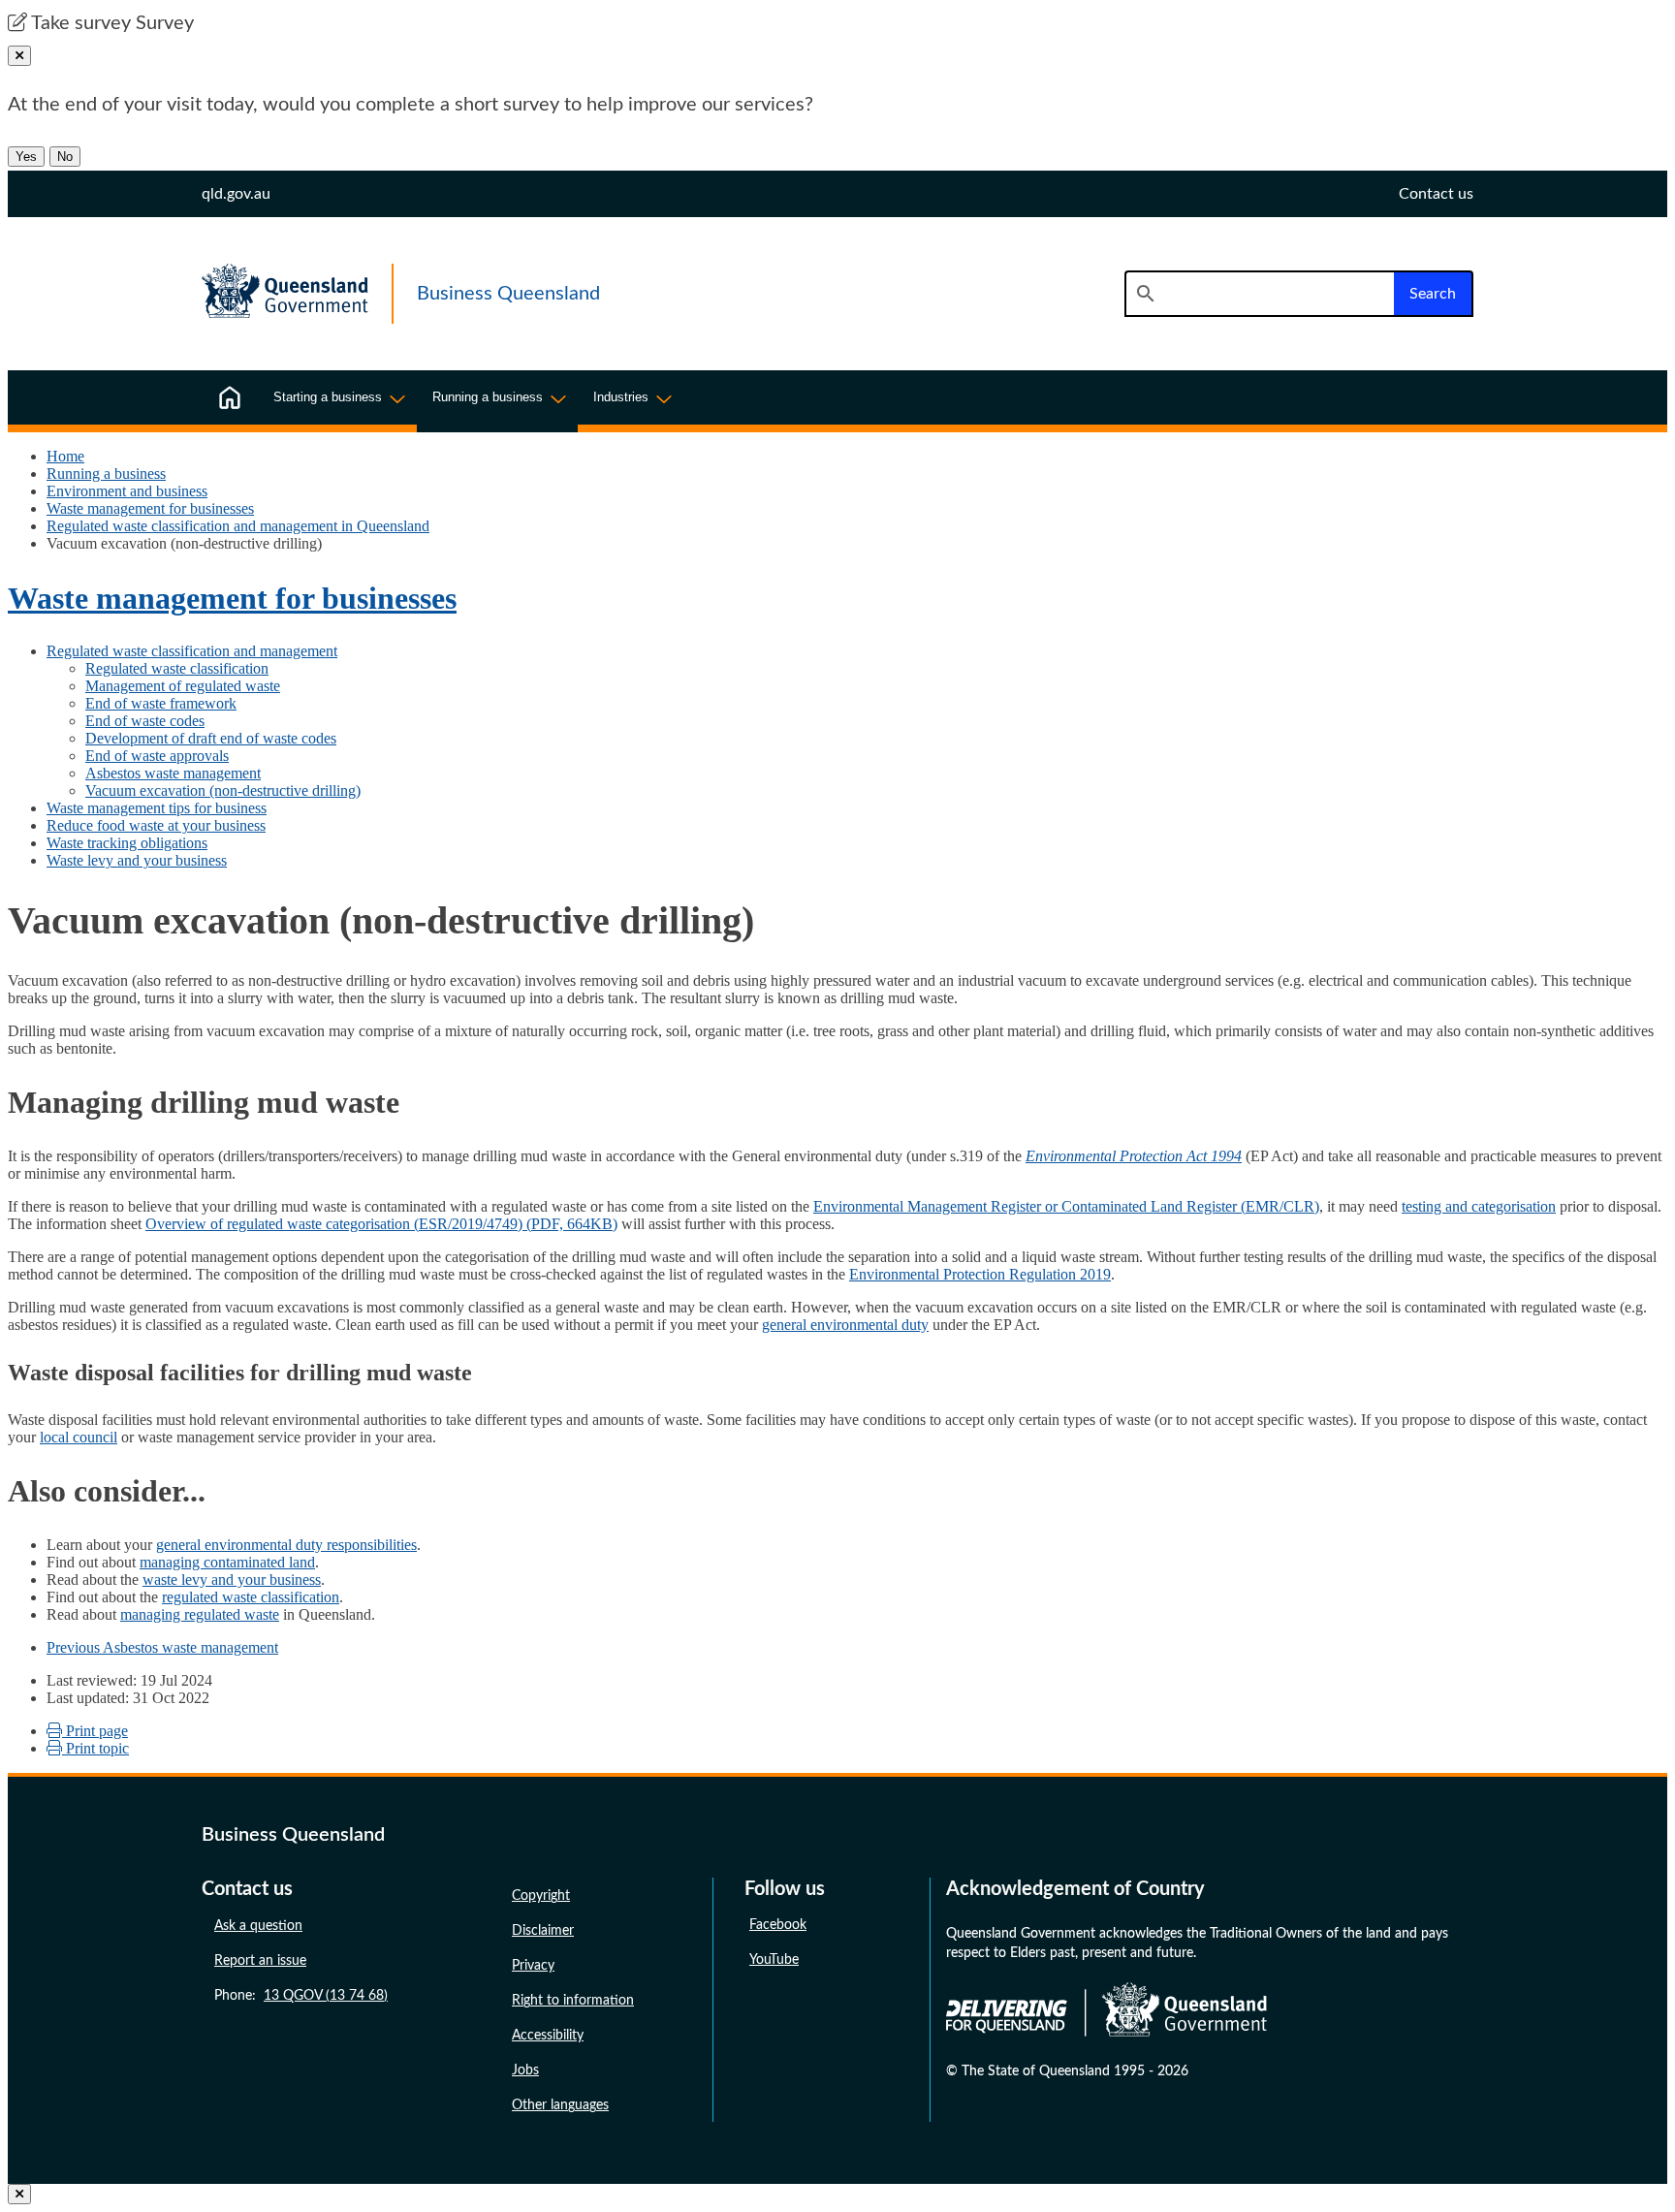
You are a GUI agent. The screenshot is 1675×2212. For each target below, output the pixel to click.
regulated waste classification (251, 1597)
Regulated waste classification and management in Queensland (238, 526)
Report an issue (260, 1961)
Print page (95, 1731)
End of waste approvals (157, 756)
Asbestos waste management (173, 773)
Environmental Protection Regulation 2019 (980, 1274)
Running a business (106, 474)
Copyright (541, 1896)
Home (65, 456)
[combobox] (1259, 294)
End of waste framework (161, 703)
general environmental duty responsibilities (286, 1545)
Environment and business (127, 491)
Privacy (533, 1966)
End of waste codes (145, 721)
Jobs (525, 2070)
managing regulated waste (200, 1614)
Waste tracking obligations (127, 843)
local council (79, 1437)
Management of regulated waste (183, 686)
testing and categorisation (1479, 1206)
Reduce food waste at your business (156, 825)
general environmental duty (845, 1325)
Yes (26, 157)
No (65, 157)
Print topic (95, 1748)
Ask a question (258, 1926)
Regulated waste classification (177, 668)
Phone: (301, 1996)
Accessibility (548, 2036)
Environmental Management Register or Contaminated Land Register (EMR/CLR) (1066, 1206)
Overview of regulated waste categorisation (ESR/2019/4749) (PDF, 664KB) (381, 1224)
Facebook (778, 1925)
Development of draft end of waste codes (211, 738)
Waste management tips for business (157, 808)
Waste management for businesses (150, 508)
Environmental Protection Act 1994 (1134, 1156)
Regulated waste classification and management (192, 651)
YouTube (774, 1960)
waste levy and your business (232, 1580)
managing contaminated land (227, 1562)
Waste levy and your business (137, 860)
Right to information (573, 2001)
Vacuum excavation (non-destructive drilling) (223, 790)
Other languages (560, 2105)
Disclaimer (543, 1931)
